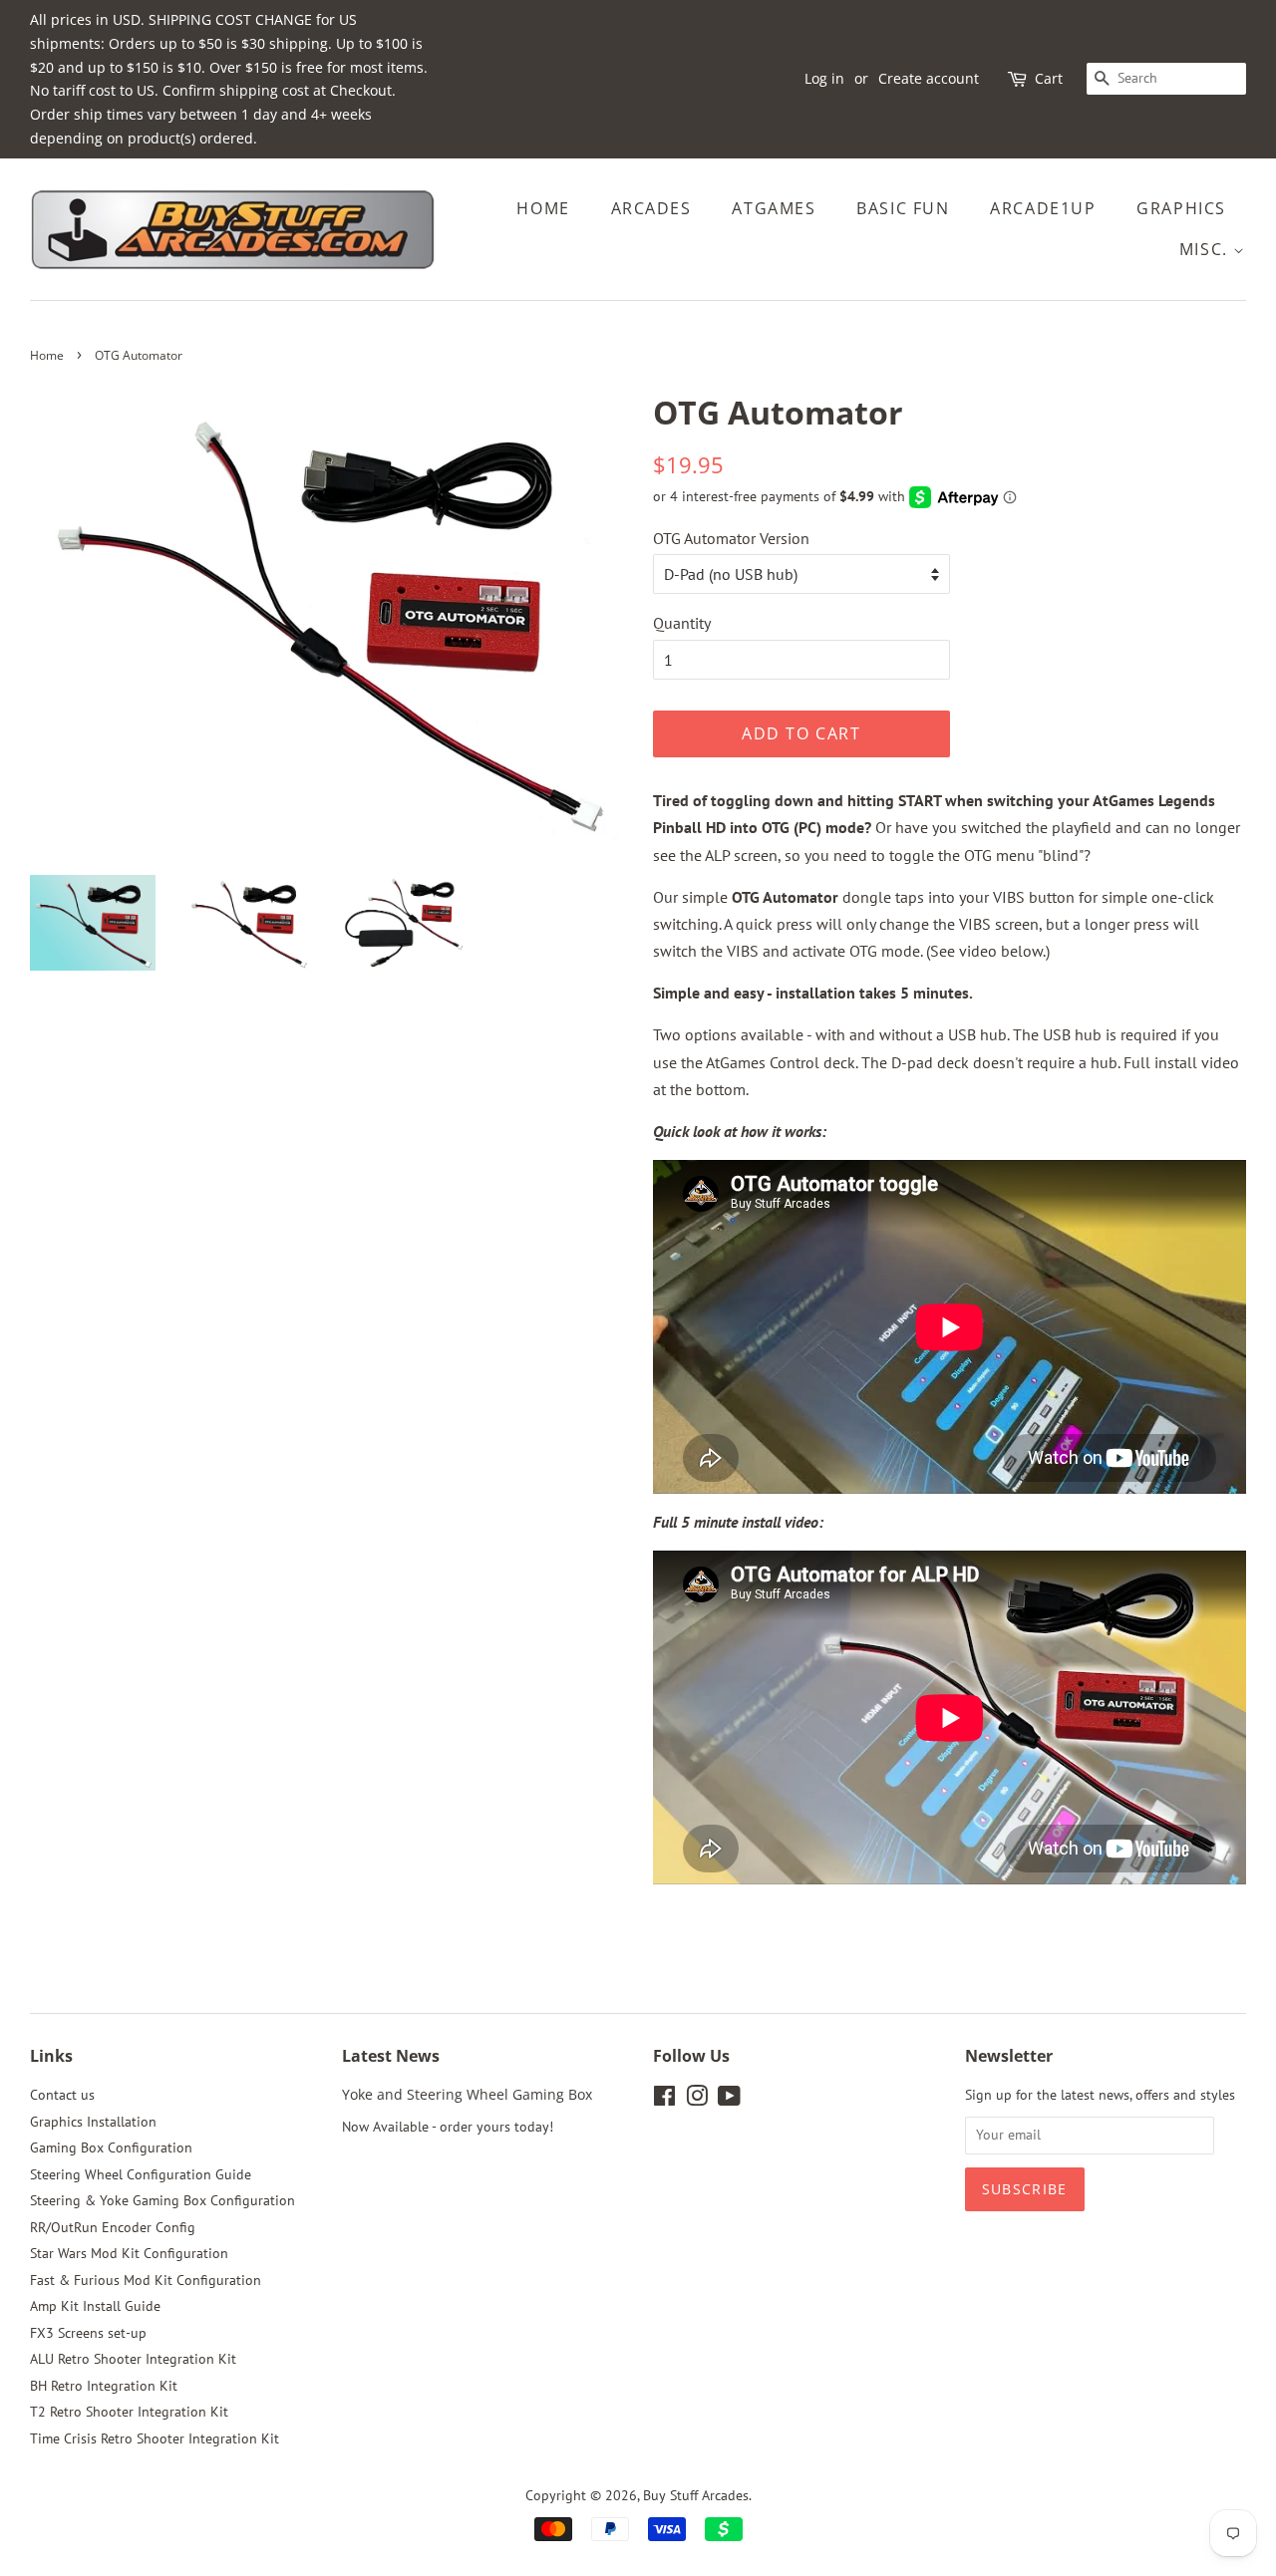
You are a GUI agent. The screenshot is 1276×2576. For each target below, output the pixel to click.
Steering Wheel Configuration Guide (141, 2174)
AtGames (774, 208)
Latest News (391, 2056)
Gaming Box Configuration (111, 2147)
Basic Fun (903, 208)
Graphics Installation (93, 2122)
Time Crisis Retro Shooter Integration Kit (155, 2438)
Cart (1049, 78)
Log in (824, 78)
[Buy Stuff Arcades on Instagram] (697, 2100)
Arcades (651, 208)
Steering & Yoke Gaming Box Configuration (162, 2200)
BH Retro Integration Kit (104, 2386)
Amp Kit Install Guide (95, 2306)
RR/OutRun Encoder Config (113, 2227)
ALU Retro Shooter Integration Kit (133, 2359)
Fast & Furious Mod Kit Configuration (146, 2280)
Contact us (62, 2095)
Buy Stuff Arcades (696, 2495)
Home (543, 208)
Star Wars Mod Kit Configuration (129, 2253)
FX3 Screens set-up (88, 2333)
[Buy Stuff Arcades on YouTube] (729, 2100)
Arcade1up (1043, 208)
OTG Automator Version (731, 538)
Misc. (1207, 249)
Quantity (682, 623)
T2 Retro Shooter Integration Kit (129, 2412)
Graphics (1181, 208)
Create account (929, 78)
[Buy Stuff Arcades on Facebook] (664, 2100)
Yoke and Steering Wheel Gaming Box (467, 2094)
